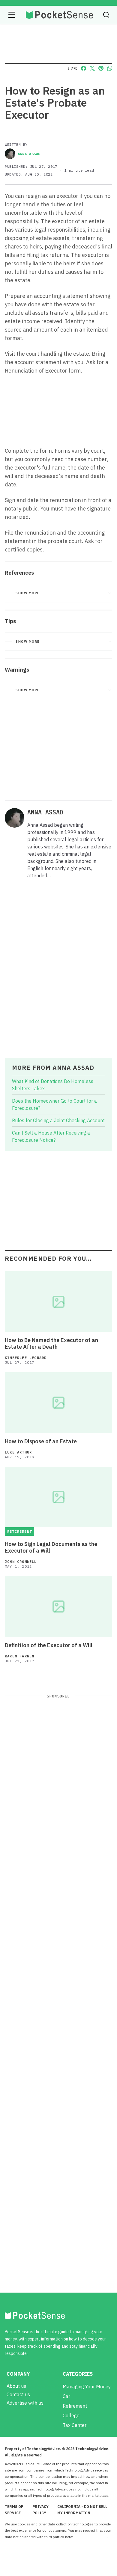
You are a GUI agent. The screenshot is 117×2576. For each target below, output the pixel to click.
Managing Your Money (87, 2387)
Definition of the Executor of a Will (49, 1645)
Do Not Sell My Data (90, 2537)
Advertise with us (25, 2403)
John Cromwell (21, 1561)
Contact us (18, 2394)
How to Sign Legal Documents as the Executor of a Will (51, 1547)
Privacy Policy (40, 2510)
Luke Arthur (18, 1452)
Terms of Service (14, 2510)
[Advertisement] (58, 749)
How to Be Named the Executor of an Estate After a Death (51, 1344)
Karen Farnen (19, 1656)
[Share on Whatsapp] (110, 68)
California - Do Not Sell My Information (82, 2510)
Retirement (75, 2406)
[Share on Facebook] (84, 68)
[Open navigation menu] (12, 15)
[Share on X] (92, 68)
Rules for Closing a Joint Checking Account (58, 1120)
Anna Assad (29, 154)
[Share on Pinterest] (101, 68)
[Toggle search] (106, 15)
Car (66, 2396)
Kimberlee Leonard (26, 1358)
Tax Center (75, 2425)
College (71, 2415)
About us (16, 2386)
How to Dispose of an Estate (41, 1441)
